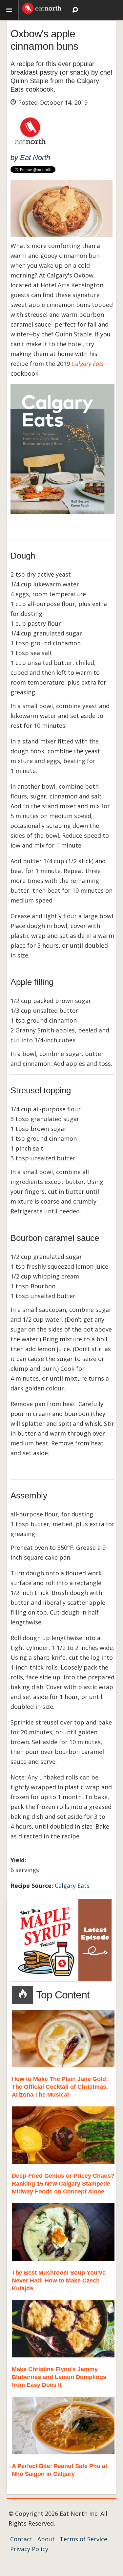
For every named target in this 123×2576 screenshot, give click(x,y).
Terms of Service (83, 2539)
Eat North (35, 158)
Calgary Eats (72, 1886)
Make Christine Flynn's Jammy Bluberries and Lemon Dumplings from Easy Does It (59, 2377)
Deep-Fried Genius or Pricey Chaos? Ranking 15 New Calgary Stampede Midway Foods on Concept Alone (63, 2184)
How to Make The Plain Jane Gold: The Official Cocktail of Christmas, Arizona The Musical (60, 2087)
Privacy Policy (29, 2549)
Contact (21, 2539)
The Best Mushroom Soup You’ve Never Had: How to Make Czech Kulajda (59, 2281)
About (46, 2539)
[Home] (42, 8)
